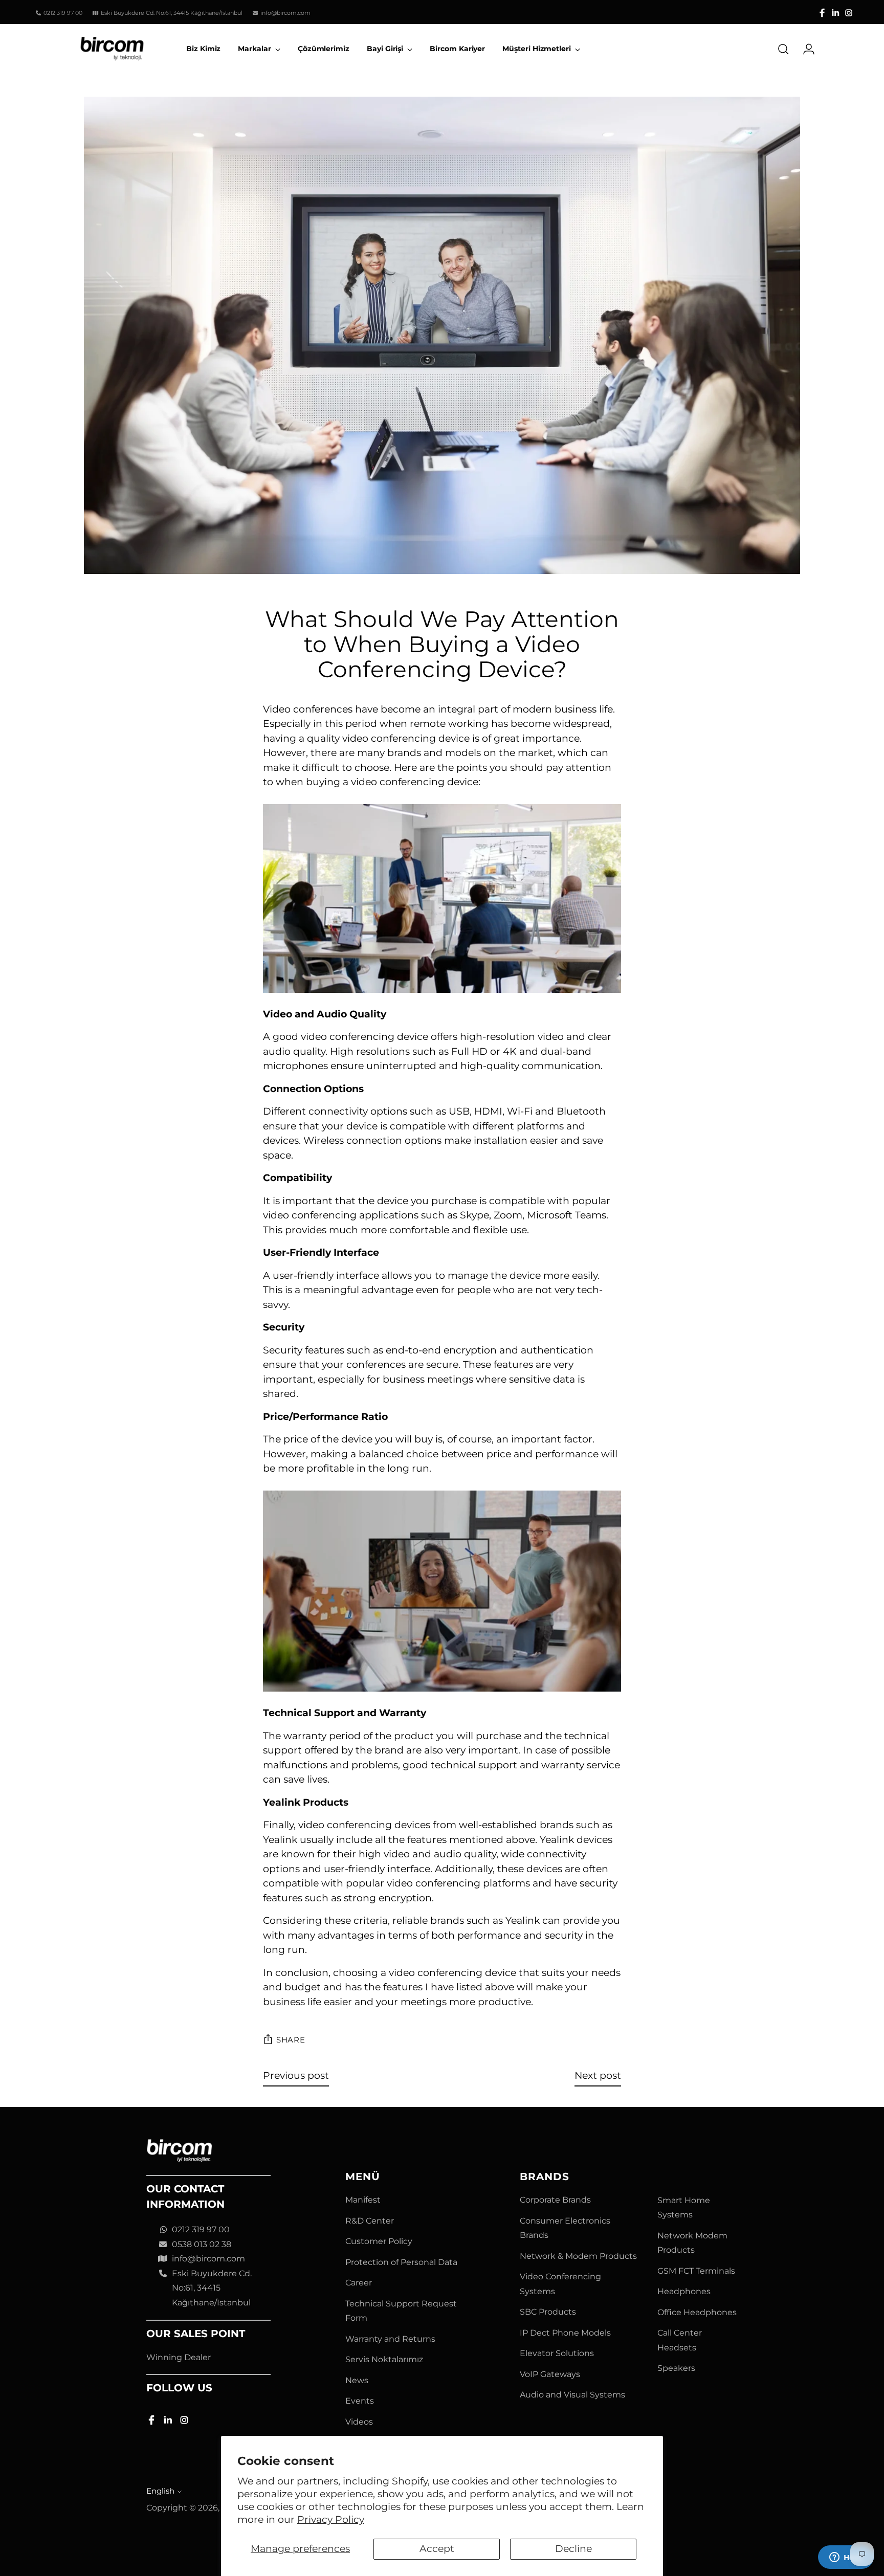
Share (291, 2040)
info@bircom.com (208, 2259)
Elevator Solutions (557, 2353)
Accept (437, 2549)
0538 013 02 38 (202, 2244)
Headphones (684, 2291)
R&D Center (370, 2221)
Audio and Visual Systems (572, 2395)
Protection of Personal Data (401, 2262)
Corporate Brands (555, 2200)
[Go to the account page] (805, 49)
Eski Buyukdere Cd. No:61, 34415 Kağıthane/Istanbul (212, 2288)
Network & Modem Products (578, 2256)
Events (360, 2401)
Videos (359, 2422)
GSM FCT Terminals (696, 2271)
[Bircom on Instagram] (849, 13)
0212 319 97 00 (201, 2229)
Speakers (676, 2368)
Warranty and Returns (390, 2339)
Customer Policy (379, 2241)
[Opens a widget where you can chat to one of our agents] (846, 2558)
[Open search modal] (783, 49)
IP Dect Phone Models (565, 2333)
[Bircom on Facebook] (822, 13)
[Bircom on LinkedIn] (835, 13)
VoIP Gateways (550, 2374)
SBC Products (548, 2312)
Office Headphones (697, 2312)
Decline (573, 2549)
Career (359, 2283)
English (160, 2491)
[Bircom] (112, 49)
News (357, 2380)
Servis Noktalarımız (384, 2359)
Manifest (363, 2200)
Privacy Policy (331, 2519)
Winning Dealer (179, 2357)
